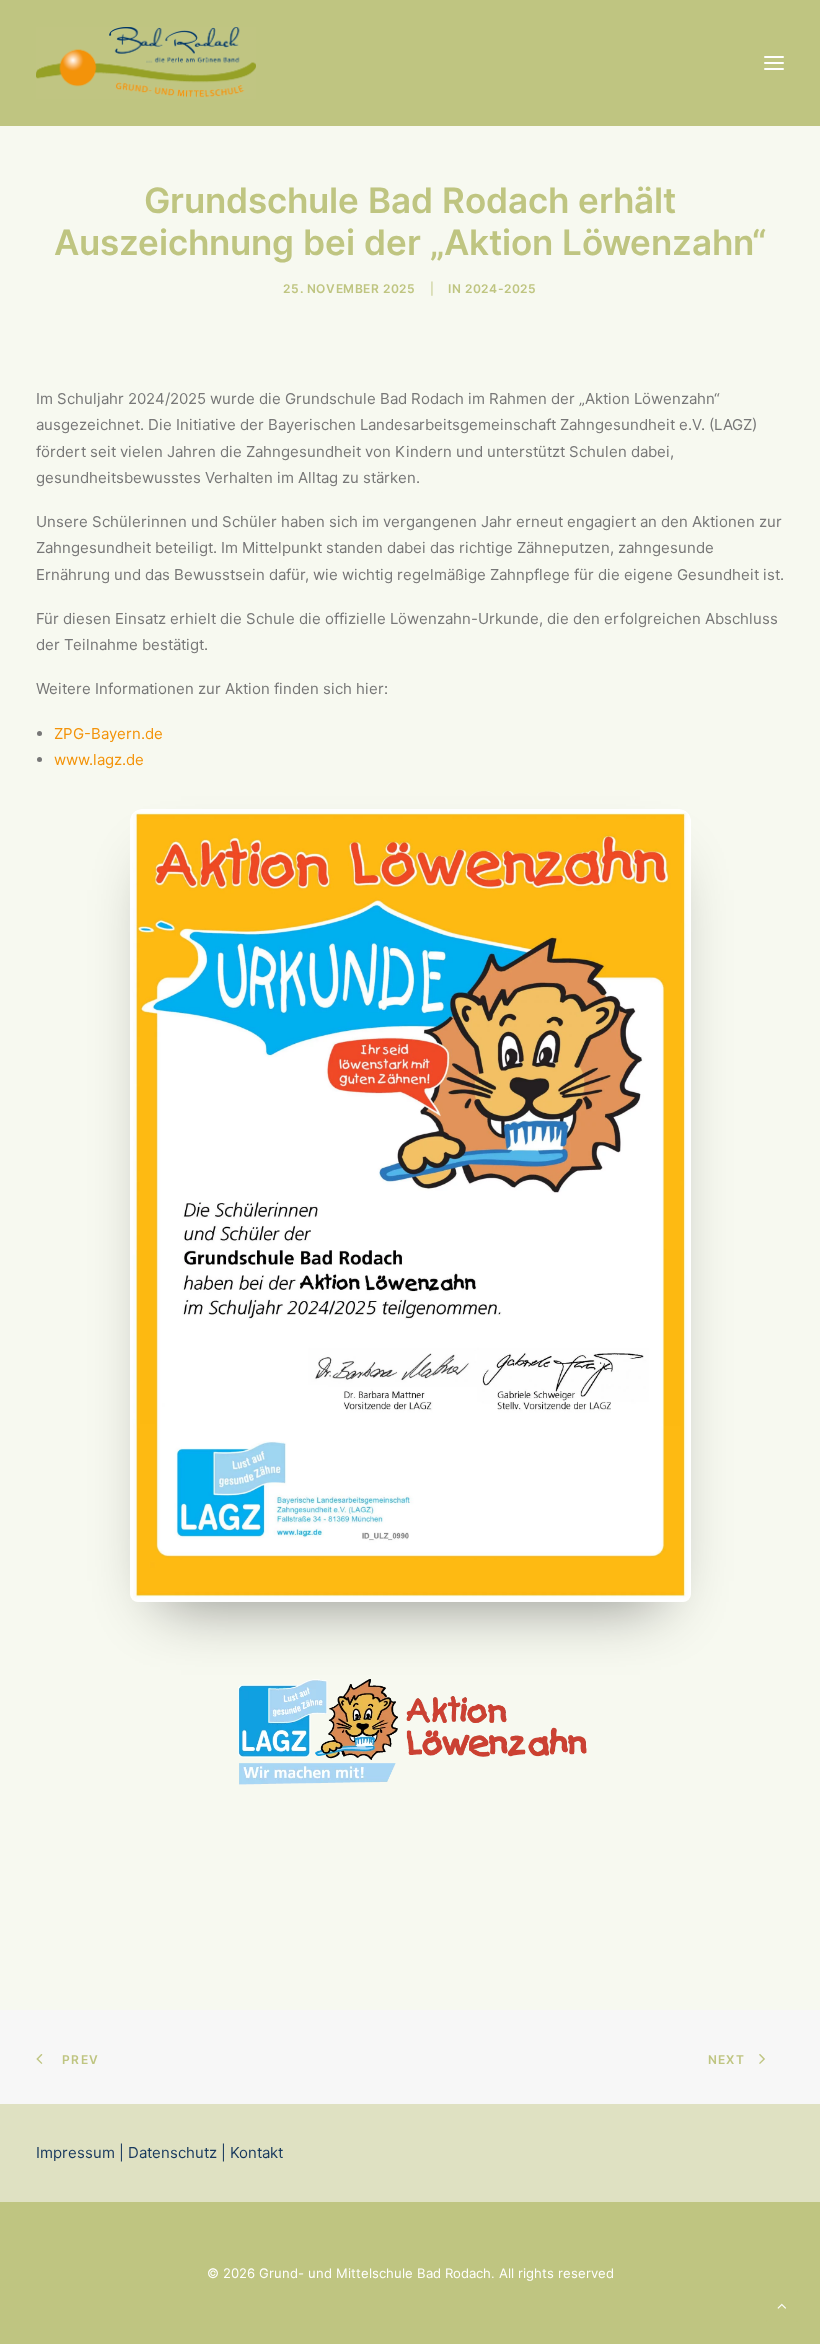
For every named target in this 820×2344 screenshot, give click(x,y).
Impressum (75, 2152)
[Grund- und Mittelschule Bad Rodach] (146, 63)
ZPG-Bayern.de (108, 733)
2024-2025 (500, 288)
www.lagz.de (99, 759)
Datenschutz (172, 2152)
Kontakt (254, 2152)
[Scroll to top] (782, 2304)
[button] (774, 63)
